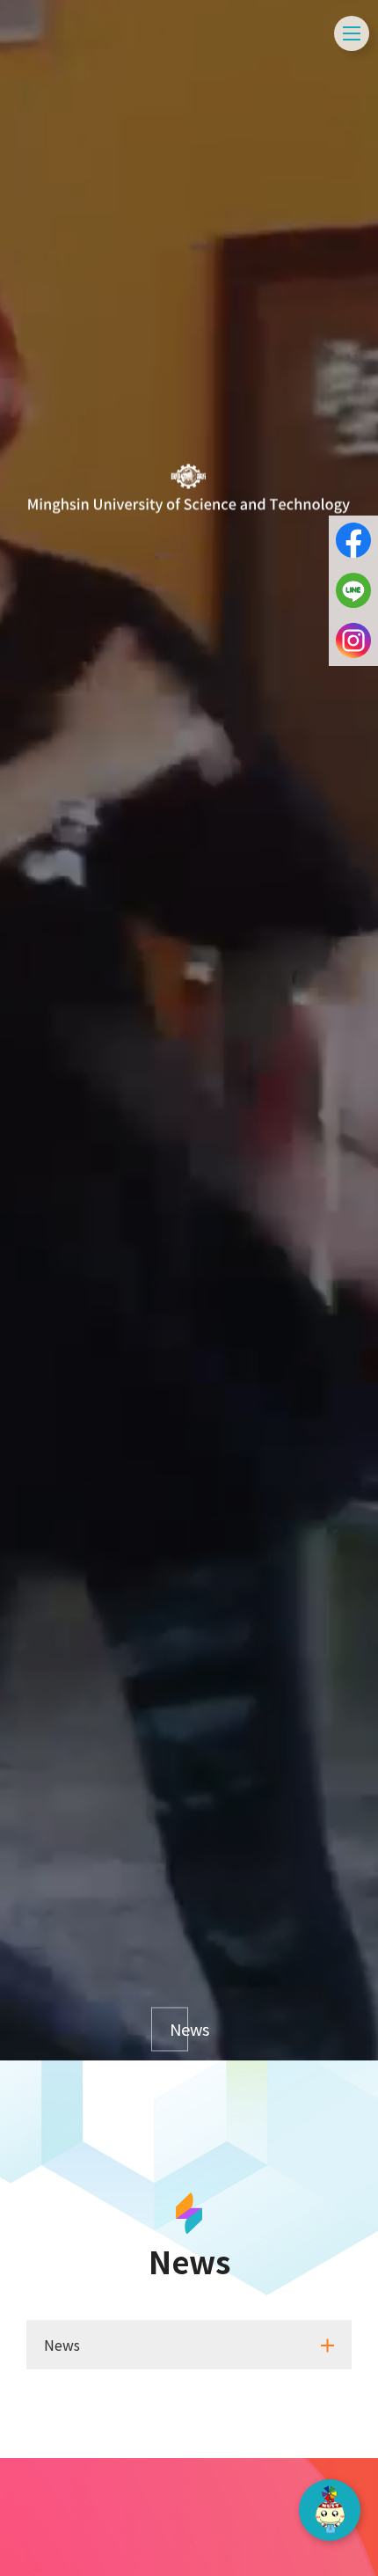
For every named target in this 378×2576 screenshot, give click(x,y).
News (179, 2030)
